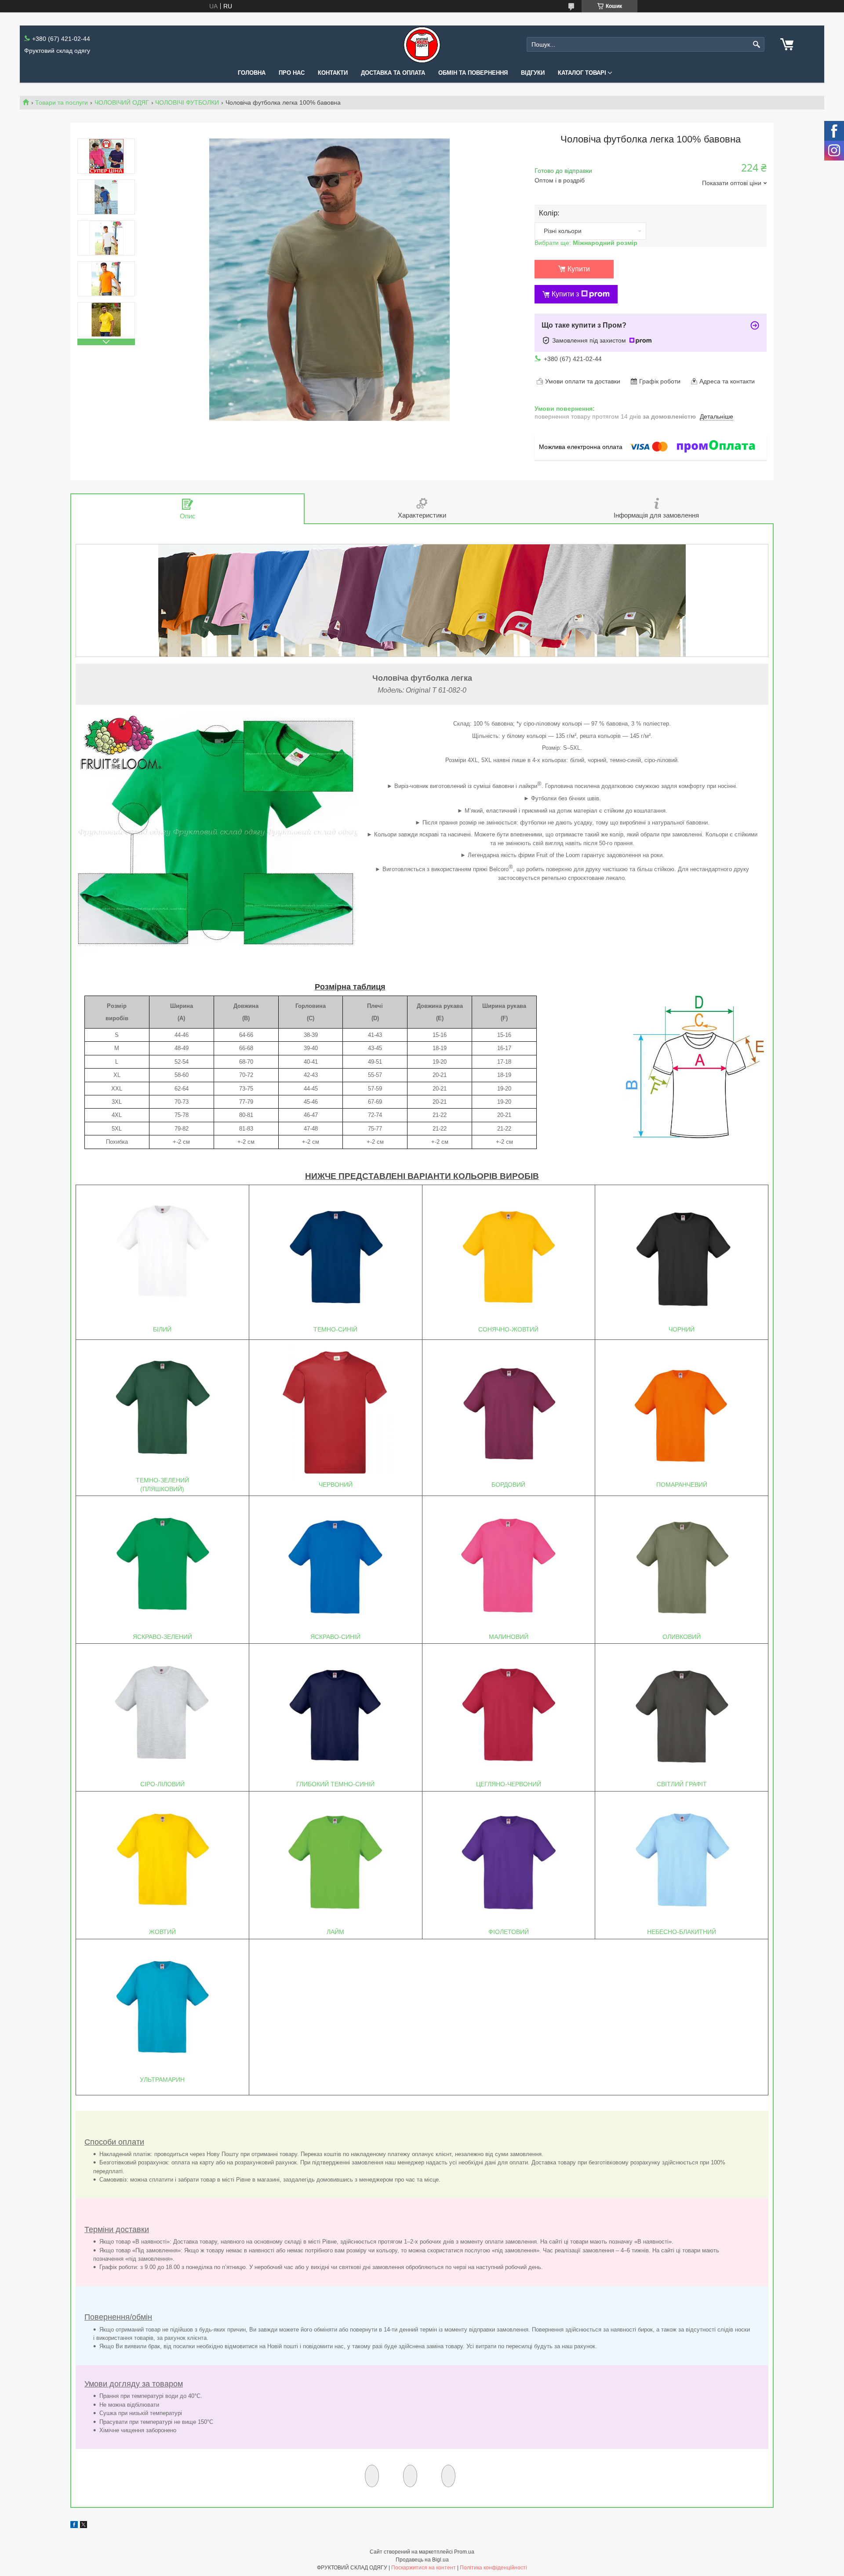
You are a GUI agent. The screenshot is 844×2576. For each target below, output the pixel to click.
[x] (84, 2526)
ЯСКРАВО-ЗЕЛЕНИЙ (162, 1637)
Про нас (292, 73)
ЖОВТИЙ (162, 1932)
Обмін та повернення (473, 73)
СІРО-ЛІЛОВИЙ (162, 1784)
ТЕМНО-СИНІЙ (335, 1329)
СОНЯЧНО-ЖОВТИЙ (508, 1329)
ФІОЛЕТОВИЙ (509, 1932)
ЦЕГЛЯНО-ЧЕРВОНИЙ (509, 1784)
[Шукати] (757, 45)
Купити (579, 269)
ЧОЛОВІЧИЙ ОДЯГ (122, 102)
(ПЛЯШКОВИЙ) (162, 1489)
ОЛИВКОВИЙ (682, 1637)
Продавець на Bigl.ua (422, 2560)
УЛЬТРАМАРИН (162, 2080)
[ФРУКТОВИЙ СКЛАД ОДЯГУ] (422, 45)
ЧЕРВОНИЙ (336, 1485)
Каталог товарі (582, 73)
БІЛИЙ (162, 1329)
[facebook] (74, 2526)
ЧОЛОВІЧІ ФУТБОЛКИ (187, 102)
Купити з (565, 294)
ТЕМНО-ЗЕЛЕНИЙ (162, 1480)
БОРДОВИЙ (508, 1485)
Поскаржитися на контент (424, 2568)
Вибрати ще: (586, 243)
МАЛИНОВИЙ (509, 1637)
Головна (252, 73)
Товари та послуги (62, 102)
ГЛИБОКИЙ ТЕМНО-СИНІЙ (335, 1784)
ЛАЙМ (335, 1932)
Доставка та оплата (393, 73)
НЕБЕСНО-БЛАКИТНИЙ (682, 1932)
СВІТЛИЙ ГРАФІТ (682, 1784)
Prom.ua (464, 2552)
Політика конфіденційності (493, 2568)
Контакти (333, 73)
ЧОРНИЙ (682, 1329)
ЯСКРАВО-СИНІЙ (335, 1637)
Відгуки (533, 73)
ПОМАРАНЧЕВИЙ (682, 1485)
